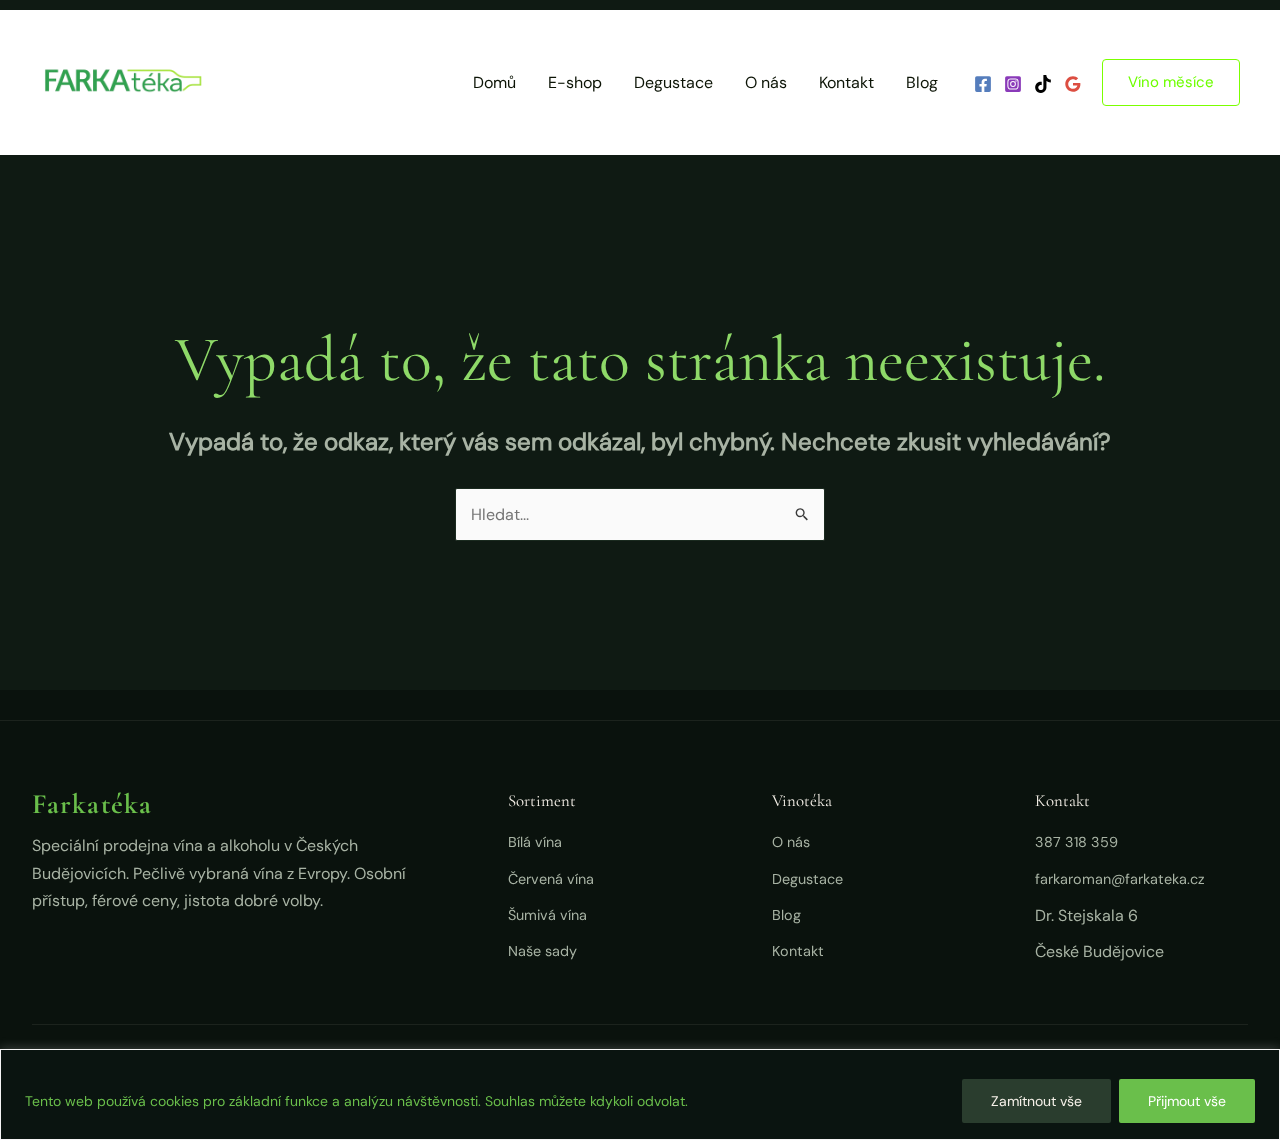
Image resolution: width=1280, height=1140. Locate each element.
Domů (494, 82)
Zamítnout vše (1036, 1101)
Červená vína (551, 879)
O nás (766, 82)
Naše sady (542, 951)
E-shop (575, 82)
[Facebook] (983, 84)
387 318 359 (1076, 842)
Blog (922, 82)
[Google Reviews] (1073, 84)
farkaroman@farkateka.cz (1120, 879)
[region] (640, 1094)
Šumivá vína (547, 915)
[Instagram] (1013, 84)
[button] (1171, 82)
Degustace (673, 82)
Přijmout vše (1187, 1101)
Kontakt (846, 82)
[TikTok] (1043, 84)
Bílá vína (535, 842)
